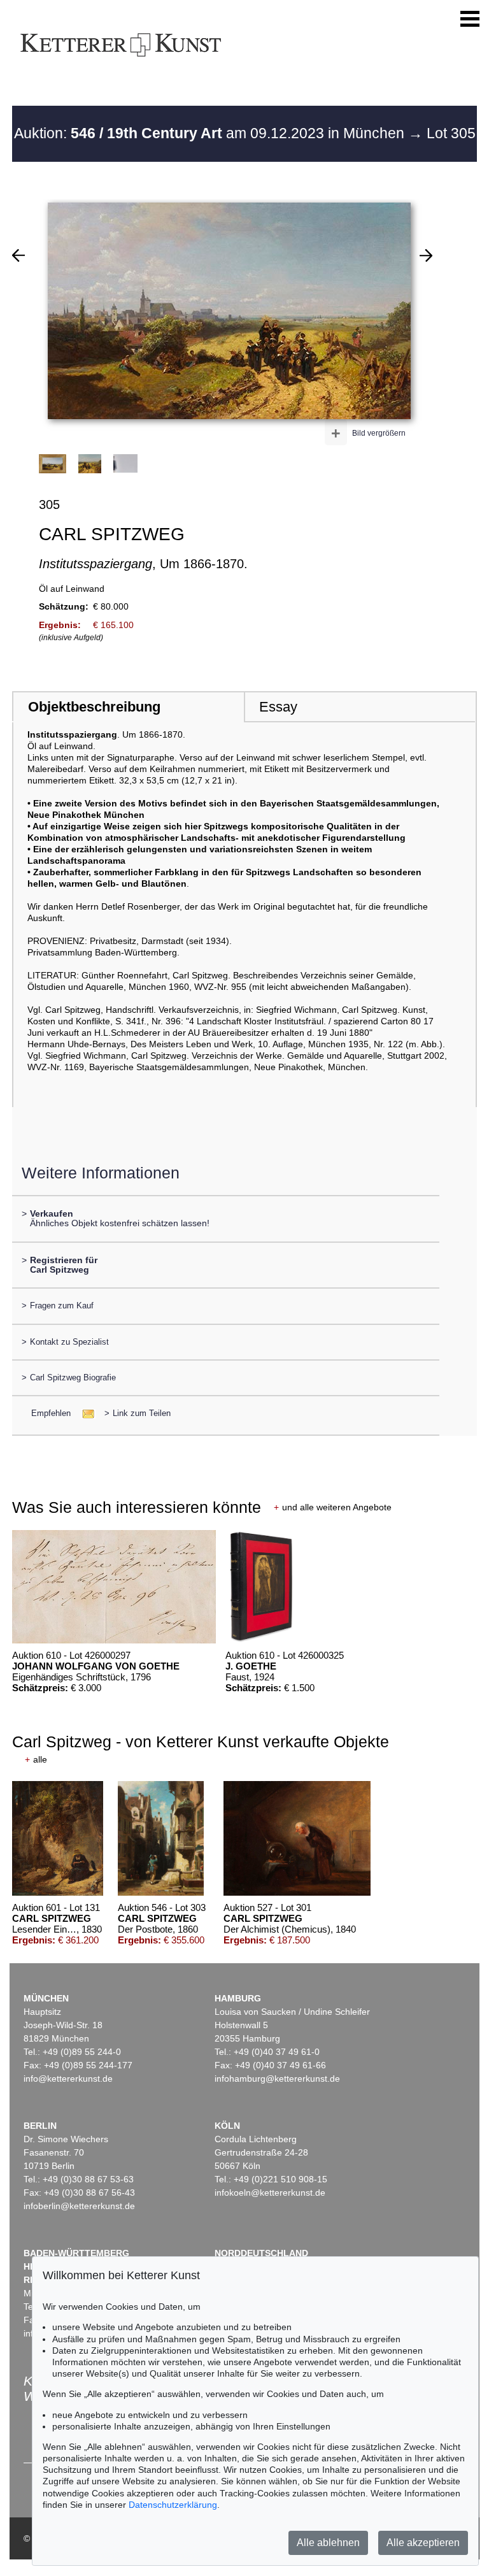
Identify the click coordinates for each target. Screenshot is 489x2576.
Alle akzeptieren (423, 2543)
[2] (18, 255)
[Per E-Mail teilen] (84, 1413)
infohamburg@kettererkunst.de (277, 2079)
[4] (426, 255)
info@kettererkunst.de (68, 2079)
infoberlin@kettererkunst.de (79, 2206)
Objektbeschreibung (94, 707)
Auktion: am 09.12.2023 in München (211, 133)
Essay (278, 707)
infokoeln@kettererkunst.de (270, 2193)
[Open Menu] (470, 19)
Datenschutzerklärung (173, 2505)
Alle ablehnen (328, 2543)
